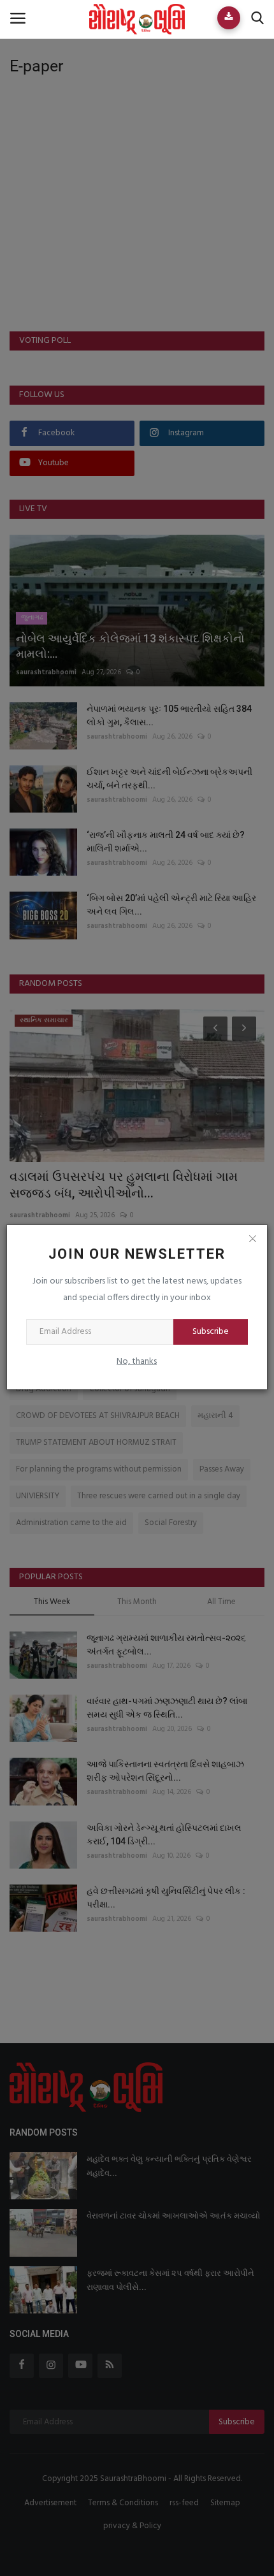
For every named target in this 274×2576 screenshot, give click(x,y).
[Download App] (229, 18)
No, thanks (137, 1362)
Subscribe (211, 1332)
